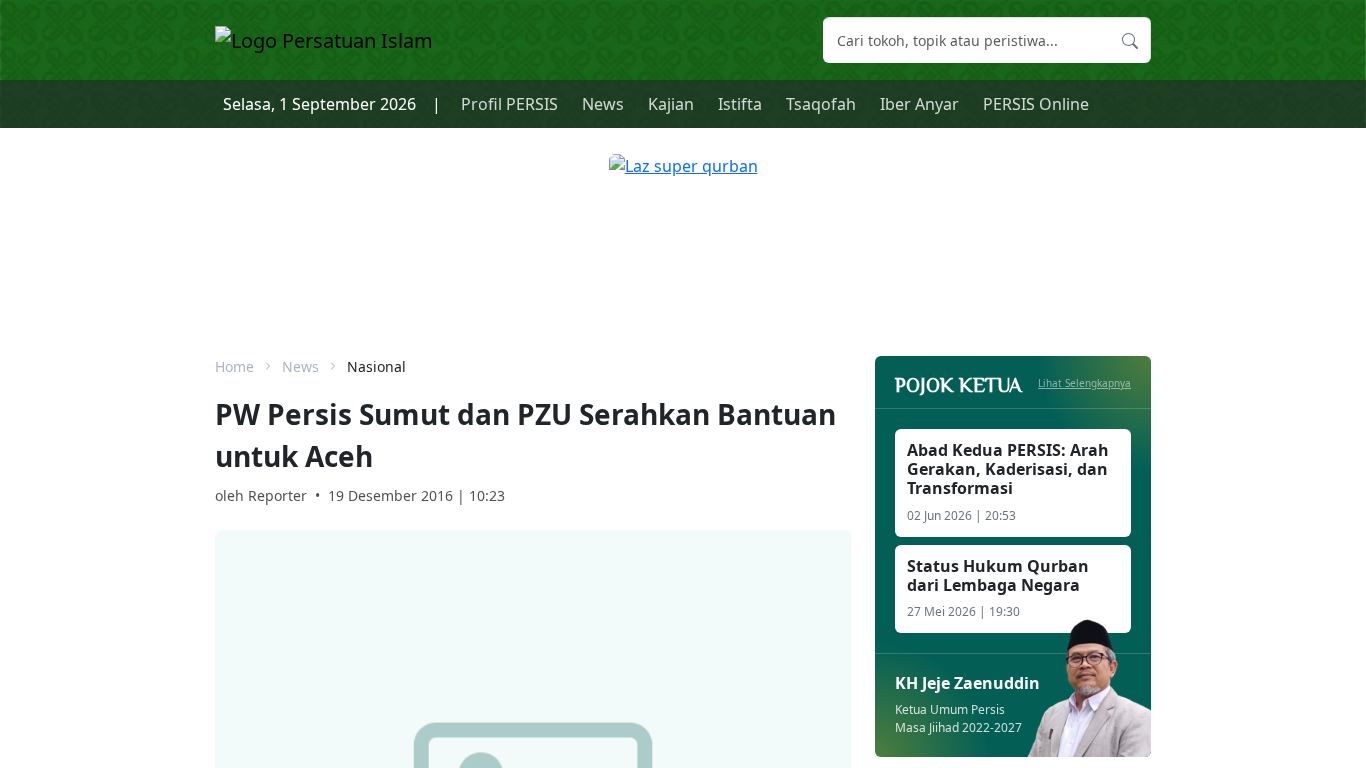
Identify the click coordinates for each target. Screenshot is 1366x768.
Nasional (376, 366)
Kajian (671, 104)
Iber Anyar (919, 104)
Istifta (740, 104)
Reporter (277, 495)
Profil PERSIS (509, 104)
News (603, 104)
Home (234, 366)
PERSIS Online (1036, 104)
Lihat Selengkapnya (1084, 383)
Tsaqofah (821, 104)
